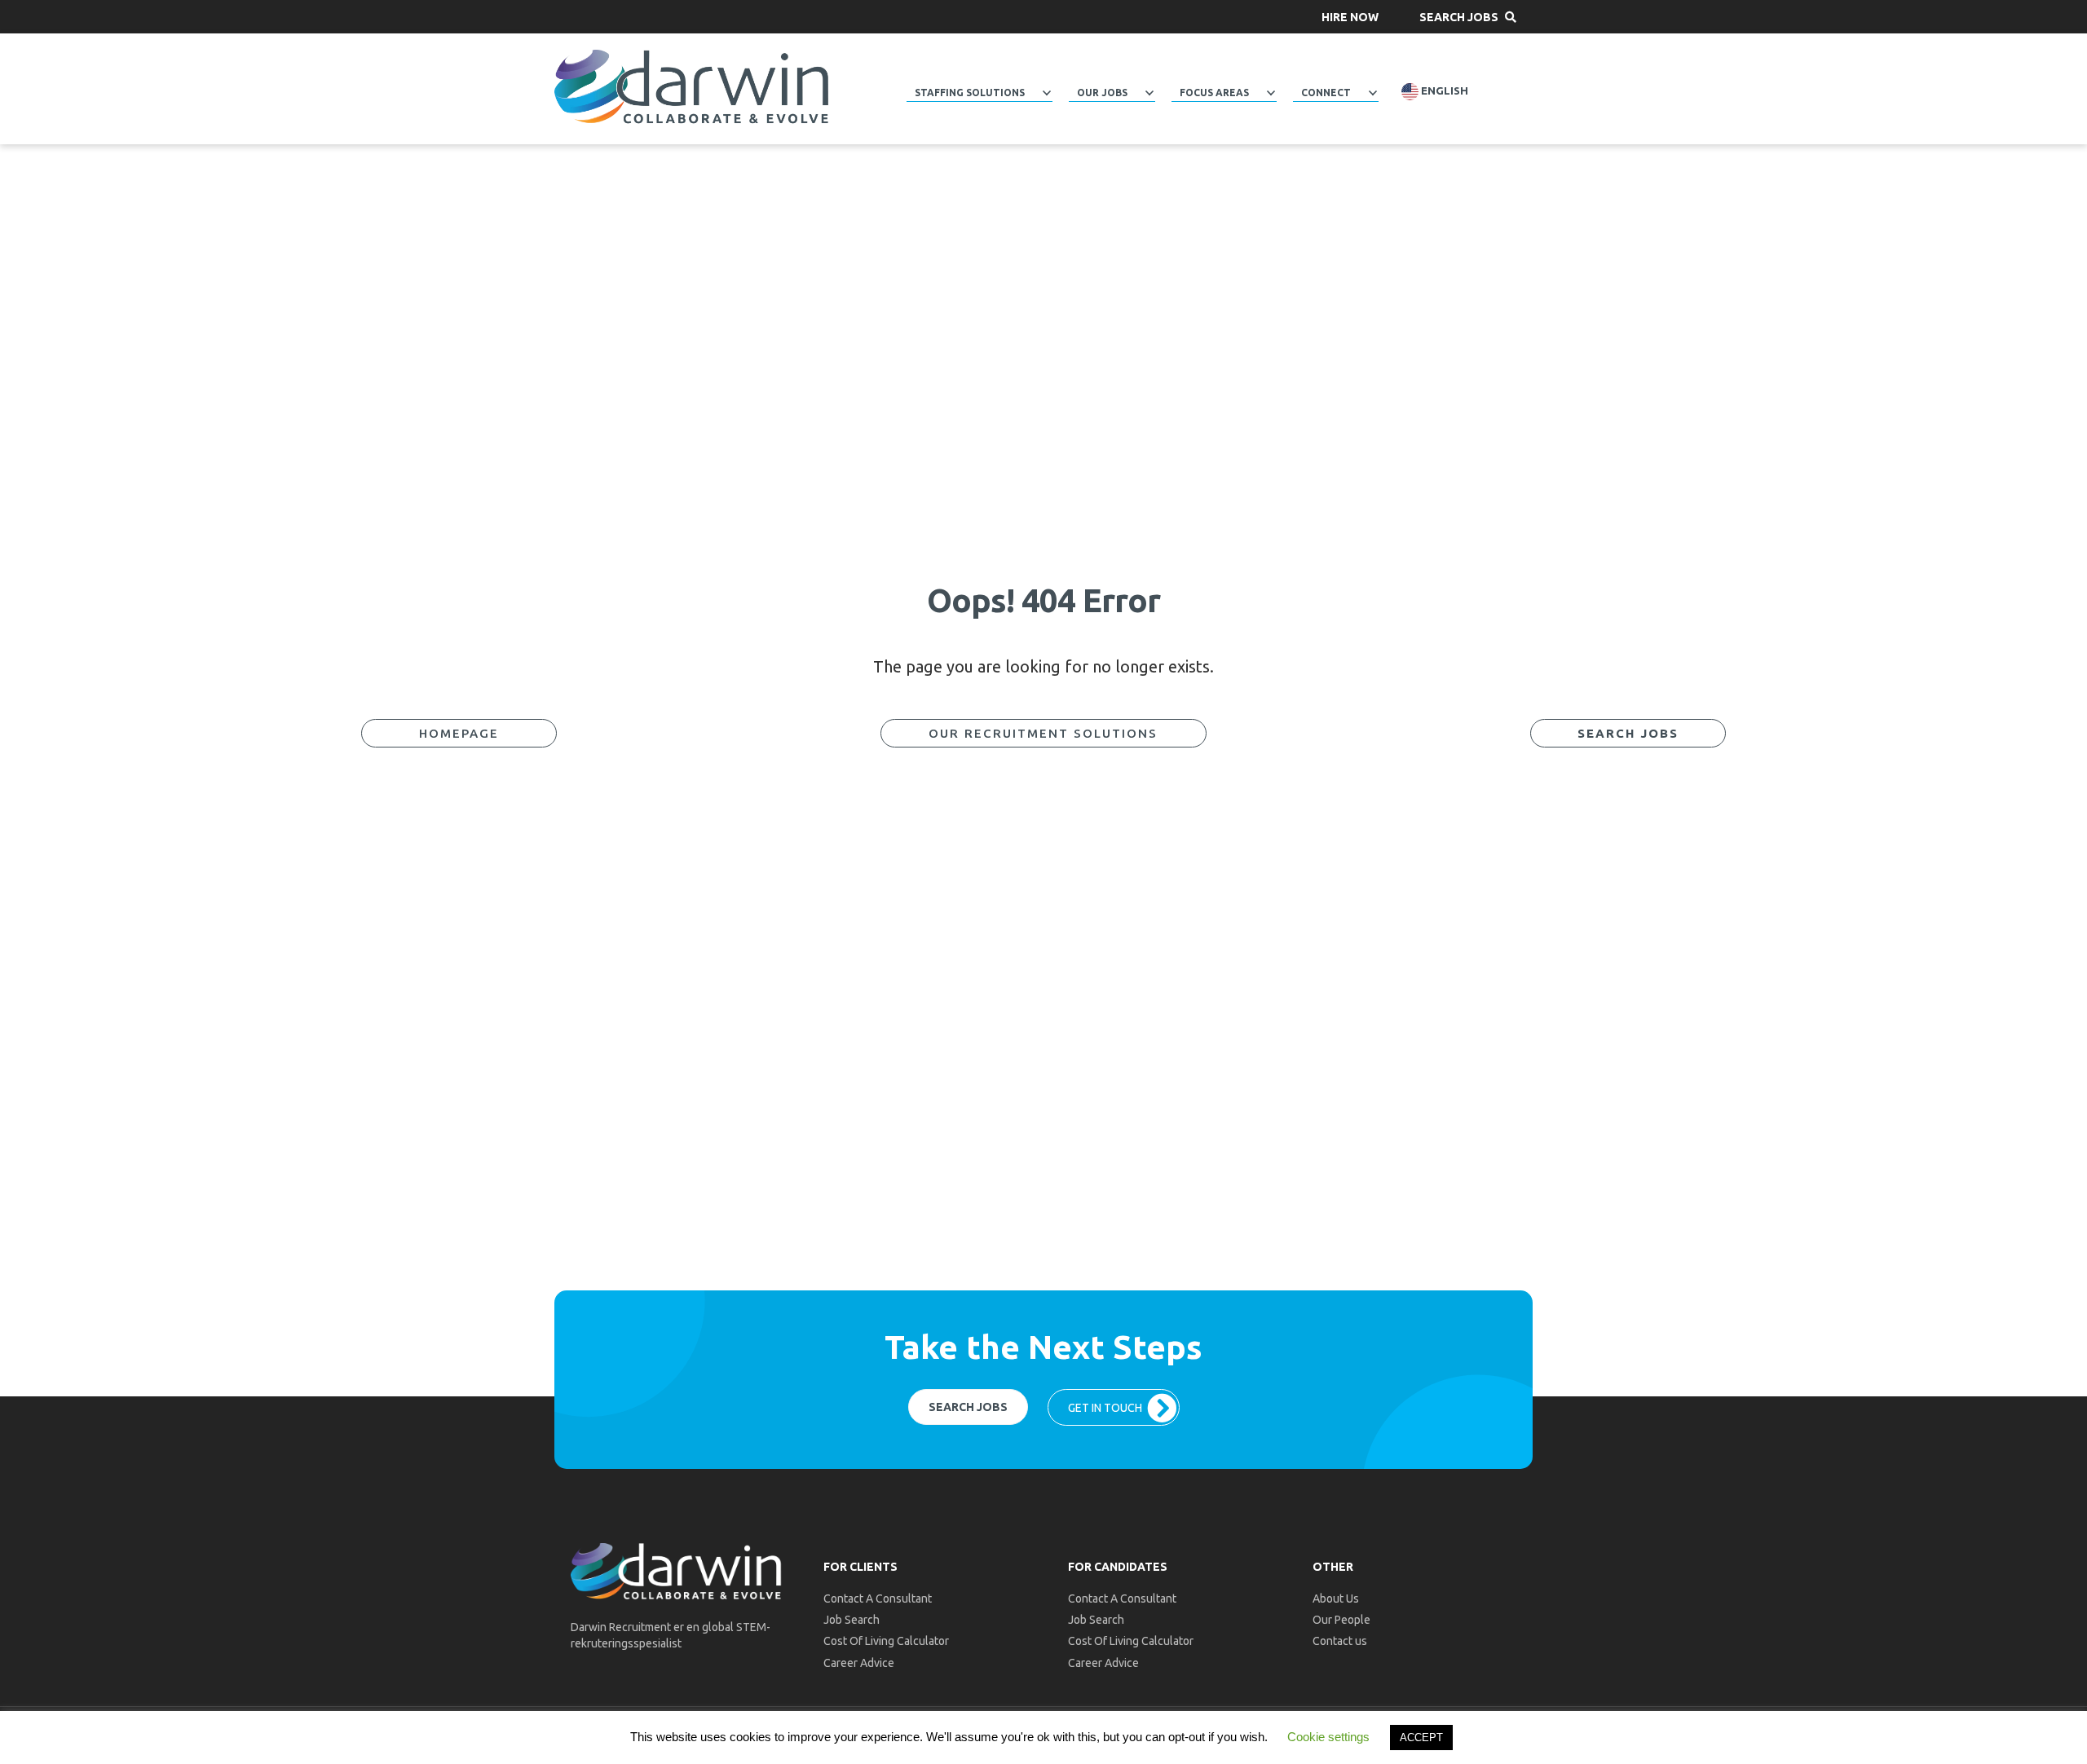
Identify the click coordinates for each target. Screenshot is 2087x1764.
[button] (1350, 17)
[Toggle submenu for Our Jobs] (1149, 93)
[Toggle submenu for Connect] (1373, 93)
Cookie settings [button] (1328, 1737)
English (1443, 91)
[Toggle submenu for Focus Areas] (1271, 93)
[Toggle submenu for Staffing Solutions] (1047, 93)
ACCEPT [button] (1421, 1738)
